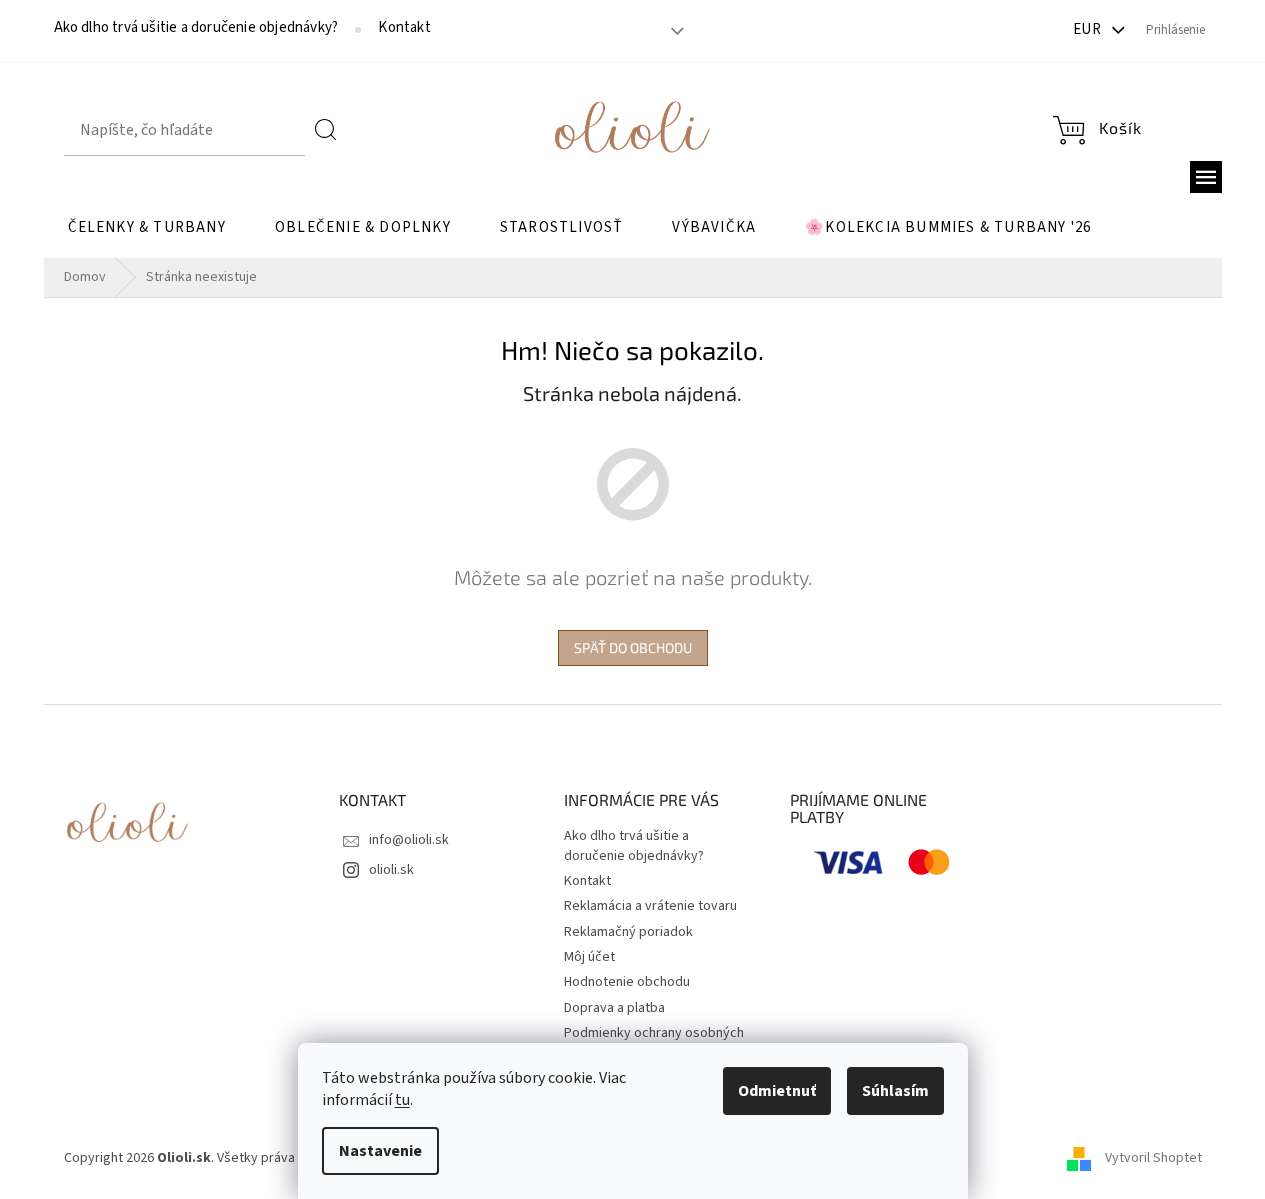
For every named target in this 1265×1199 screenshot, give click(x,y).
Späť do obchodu (633, 647)
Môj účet (589, 957)
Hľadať (326, 130)
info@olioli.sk (409, 840)
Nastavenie (380, 1151)
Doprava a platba (614, 1008)
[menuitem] (147, 228)
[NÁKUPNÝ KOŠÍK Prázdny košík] (1097, 130)
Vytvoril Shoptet (1153, 1158)
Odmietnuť (777, 1091)
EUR (1089, 29)
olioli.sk (391, 870)
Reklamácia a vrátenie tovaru (650, 906)
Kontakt (404, 28)
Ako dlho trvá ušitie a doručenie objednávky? (196, 28)
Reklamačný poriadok (628, 932)
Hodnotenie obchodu (627, 982)
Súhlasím (895, 1091)
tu (402, 1100)
